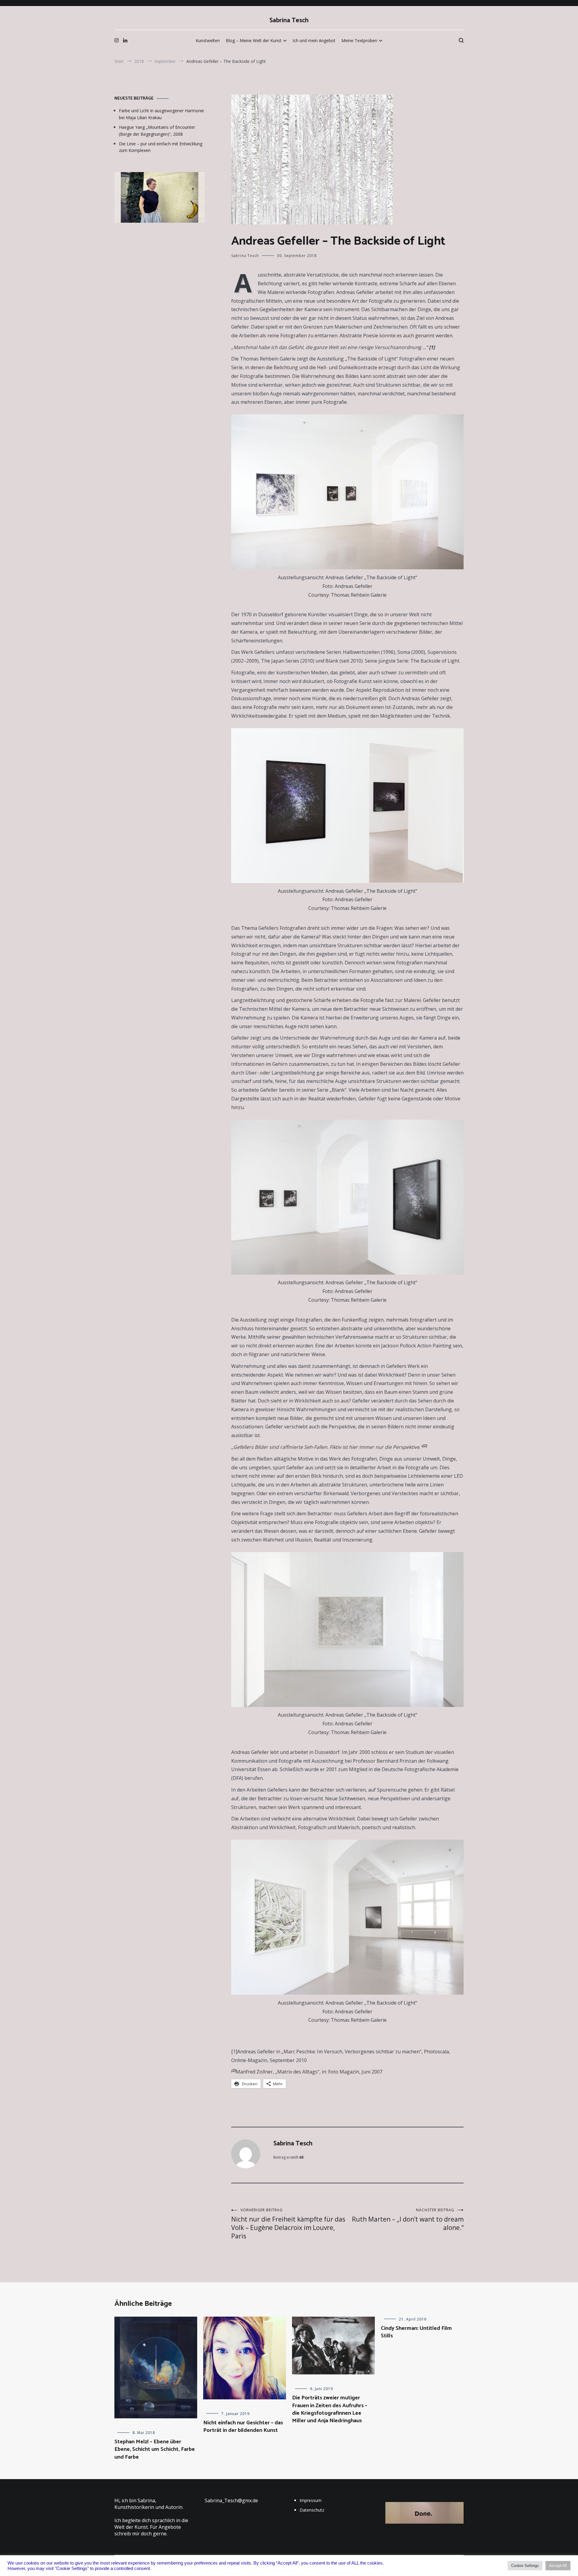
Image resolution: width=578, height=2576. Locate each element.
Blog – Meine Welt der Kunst (254, 40)
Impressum (311, 2500)
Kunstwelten (208, 40)
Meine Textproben (359, 40)
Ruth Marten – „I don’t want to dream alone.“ (408, 2220)
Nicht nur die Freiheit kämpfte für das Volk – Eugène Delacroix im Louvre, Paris (288, 2224)
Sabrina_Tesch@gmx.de (231, 2500)
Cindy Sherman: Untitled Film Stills (416, 2332)
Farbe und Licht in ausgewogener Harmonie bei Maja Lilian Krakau (162, 114)
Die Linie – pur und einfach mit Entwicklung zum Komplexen (161, 147)
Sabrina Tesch (289, 20)
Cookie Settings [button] (525, 2566)
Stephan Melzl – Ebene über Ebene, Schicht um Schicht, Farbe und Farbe (155, 2449)
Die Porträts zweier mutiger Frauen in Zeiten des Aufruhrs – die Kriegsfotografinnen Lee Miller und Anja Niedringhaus (330, 2409)
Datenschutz (312, 2510)
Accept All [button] (558, 2566)
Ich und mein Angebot (314, 40)
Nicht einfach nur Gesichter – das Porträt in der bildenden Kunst (243, 2427)
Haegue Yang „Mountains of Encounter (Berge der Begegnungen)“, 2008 (157, 130)
